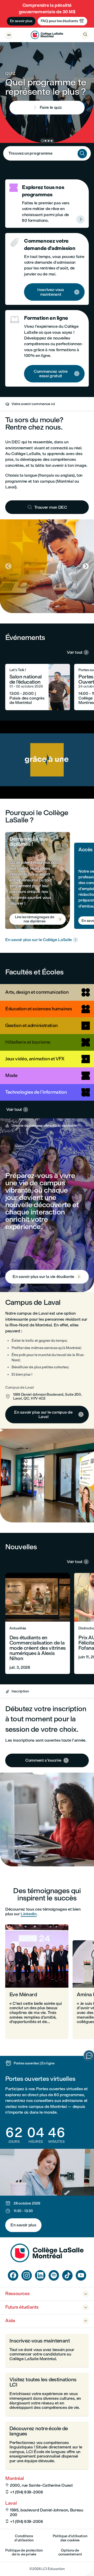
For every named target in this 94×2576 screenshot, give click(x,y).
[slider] (20, 780)
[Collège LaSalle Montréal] (47, 35)
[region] (47, 760)
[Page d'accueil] (47, 2261)
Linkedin (28, 1914)
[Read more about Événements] (38, 687)
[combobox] (47, 153)
